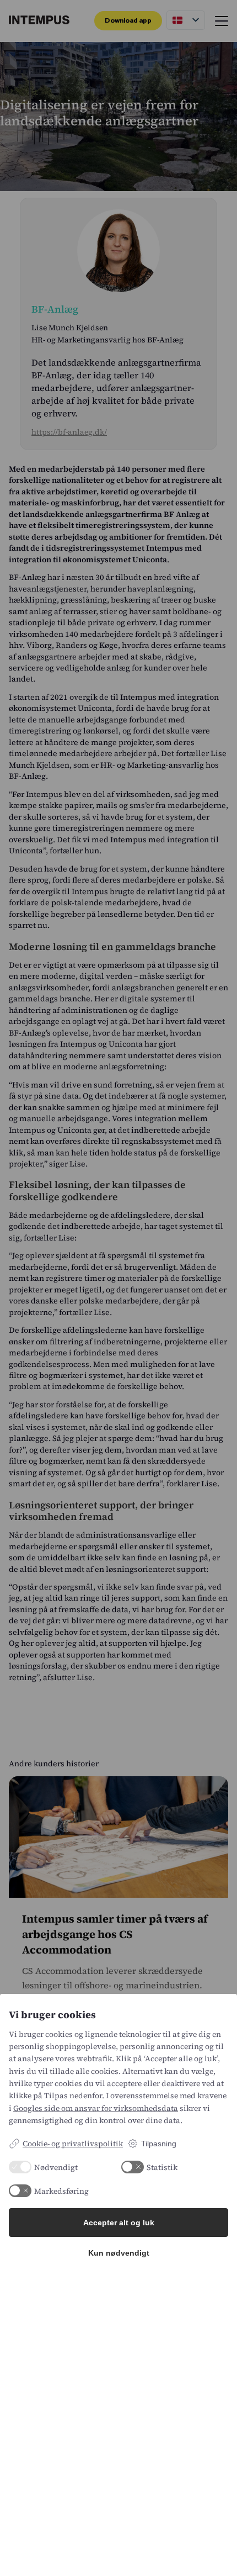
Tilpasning (159, 2144)
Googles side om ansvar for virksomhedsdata (96, 2108)
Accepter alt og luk (119, 2223)
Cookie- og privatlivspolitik (73, 2144)
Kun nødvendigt (119, 2253)
